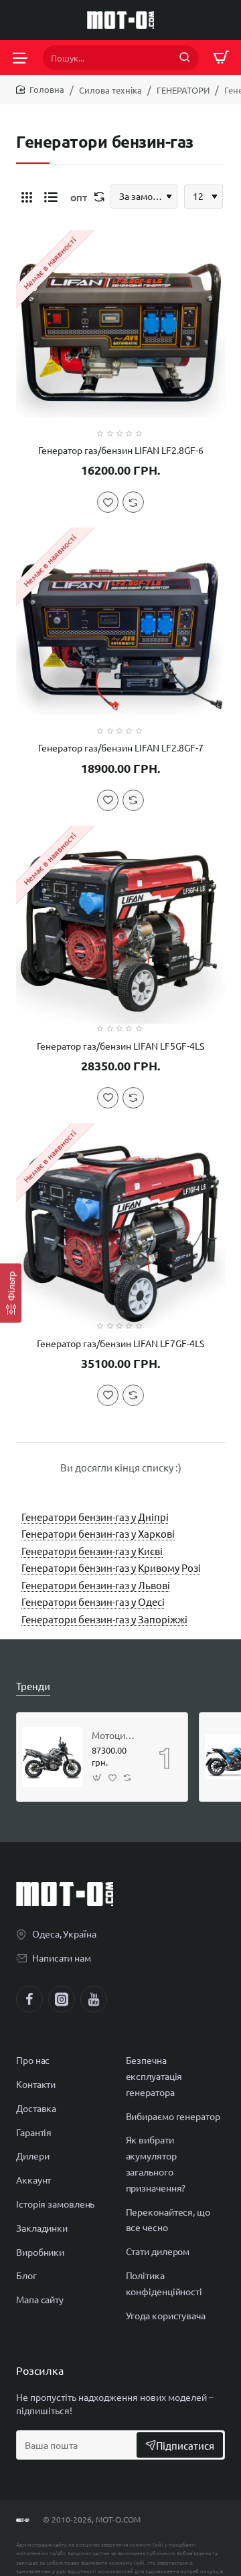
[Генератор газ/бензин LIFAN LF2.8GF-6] (120, 334)
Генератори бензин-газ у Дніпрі (95, 1517)
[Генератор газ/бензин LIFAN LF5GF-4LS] (120, 930)
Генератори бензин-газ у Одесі (93, 1602)
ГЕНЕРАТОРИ (183, 90)
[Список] (51, 197)
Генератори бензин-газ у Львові (96, 1585)
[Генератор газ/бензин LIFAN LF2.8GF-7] (120, 632)
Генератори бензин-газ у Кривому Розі (111, 1567)
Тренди (33, 1686)
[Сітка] (27, 197)
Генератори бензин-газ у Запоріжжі (104, 1619)
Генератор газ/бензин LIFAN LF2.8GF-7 (121, 747)
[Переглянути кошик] (221, 57)
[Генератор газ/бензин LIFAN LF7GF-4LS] (120, 1227)
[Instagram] (62, 1999)
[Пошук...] (185, 57)
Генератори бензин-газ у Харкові (98, 1533)
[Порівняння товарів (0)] (96, 197)
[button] (108, 502)
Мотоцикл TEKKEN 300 (115, 1735)
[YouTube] (94, 1999)
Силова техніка (110, 90)
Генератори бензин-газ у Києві (92, 1551)
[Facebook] (29, 1999)
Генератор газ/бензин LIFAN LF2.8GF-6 (121, 450)
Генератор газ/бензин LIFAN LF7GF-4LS (120, 1343)
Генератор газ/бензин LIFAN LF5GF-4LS (120, 1046)
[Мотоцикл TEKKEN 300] (52, 1757)
